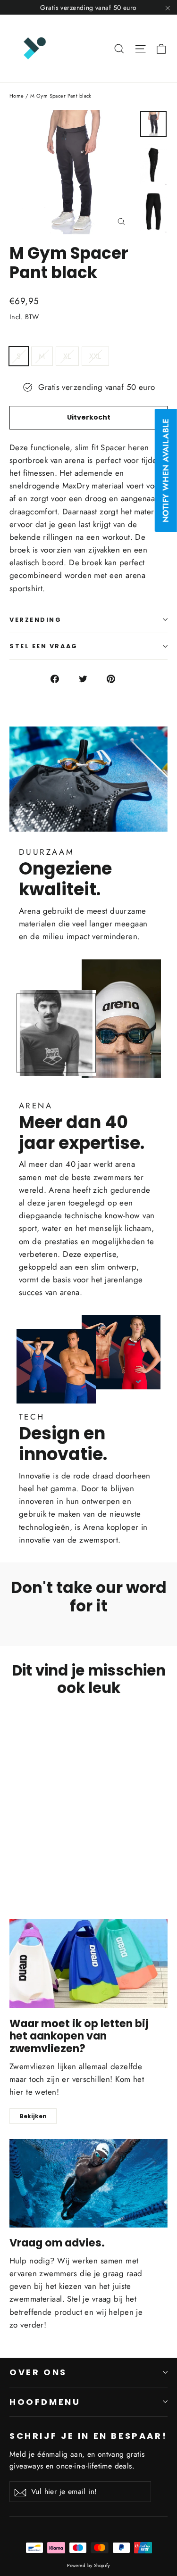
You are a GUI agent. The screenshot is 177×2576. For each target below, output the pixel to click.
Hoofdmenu (45, 2402)
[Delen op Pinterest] (116, 678)
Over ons (38, 2372)
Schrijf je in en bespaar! (88, 2436)
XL (67, 356)
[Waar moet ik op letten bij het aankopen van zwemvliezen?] (88, 1964)
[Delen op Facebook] (60, 678)
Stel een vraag (44, 646)
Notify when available (166, 470)
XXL (95, 356)
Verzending (36, 620)
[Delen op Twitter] (88, 678)
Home (17, 96)
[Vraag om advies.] (88, 2183)
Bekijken (33, 2116)
